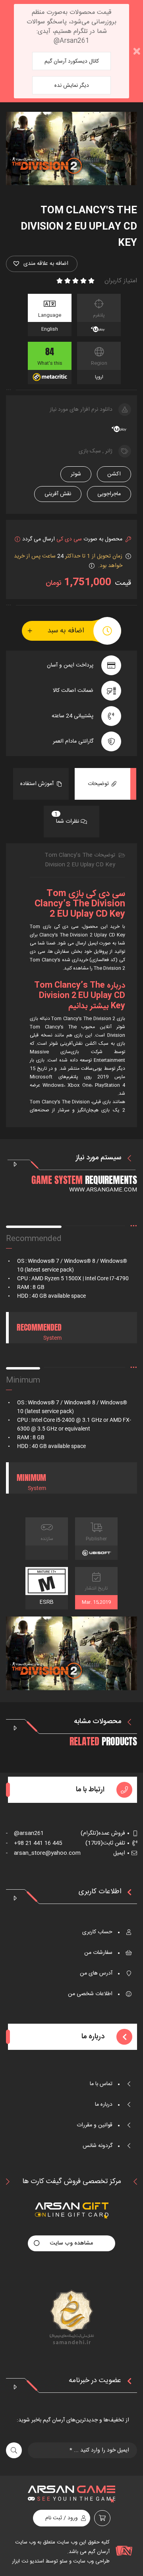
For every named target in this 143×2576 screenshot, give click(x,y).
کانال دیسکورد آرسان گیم (72, 61)
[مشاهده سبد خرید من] (102, 2518)
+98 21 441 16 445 (34, 1843)
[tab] (102, 784)
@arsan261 (25, 1833)
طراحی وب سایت (91, 2561)
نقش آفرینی (58, 494)
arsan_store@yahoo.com (43, 1853)
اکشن (114, 474)
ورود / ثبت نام (62, 2518)
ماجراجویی (109, 494)
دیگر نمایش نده (72, 86)
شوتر (76, 474)
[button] (42, 264)
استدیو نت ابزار (28, 2561)
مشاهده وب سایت (71, 2243)
